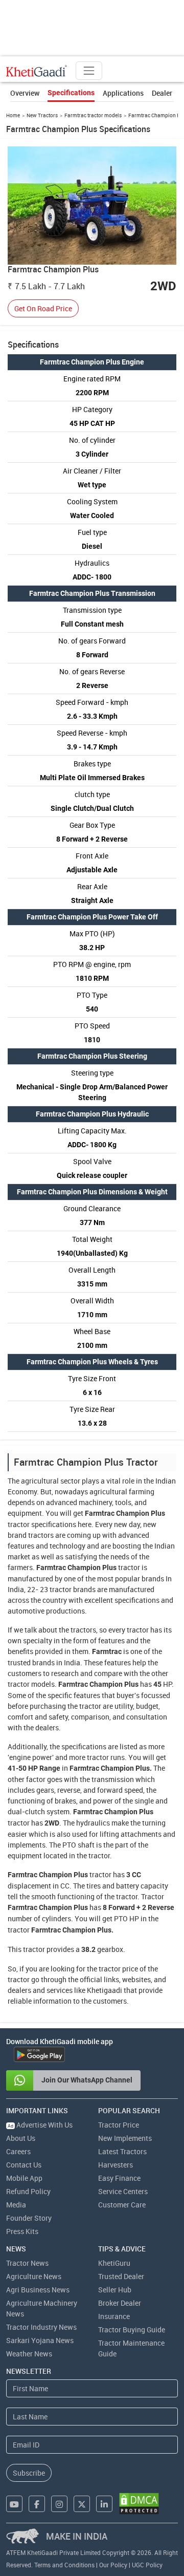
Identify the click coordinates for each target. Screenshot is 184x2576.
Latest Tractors (122, 2151)
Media (16, 2205)
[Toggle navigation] (89, 71)
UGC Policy (147, 2565)
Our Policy (113, 2565)
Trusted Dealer (121, 2276)
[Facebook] (37, 2504)
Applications (123, 93)
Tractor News (27, 2263)
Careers (18, 2151)
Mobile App (24, 2178)
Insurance (114, 2316)
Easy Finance (119, 2178)
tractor (19, 1524)
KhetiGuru (114, 2263)
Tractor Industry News (41, 2327)
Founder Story (29, 2218)
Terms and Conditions (64, 2565)
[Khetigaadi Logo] (37, 71)
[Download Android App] (39, 2054)
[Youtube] (14, 2504)
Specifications (71, 93)
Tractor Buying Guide (132, 2330)
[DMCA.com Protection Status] (139, 2504)
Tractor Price (119, 2125)
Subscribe (29, 2473)
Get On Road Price (43, 308)
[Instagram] (59, 2504)
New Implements (125, 2138)
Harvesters (116, 2165)
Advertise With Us (40, 2125)
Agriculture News (34, 2276)
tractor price (118, 1969)
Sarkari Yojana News (40, 2340)
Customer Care (122, 2205)
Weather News (29, 2354)
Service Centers (123, 2191)
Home (13, 115)
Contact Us (24, 2165)
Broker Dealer (120, 2303)
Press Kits (22, 2231)
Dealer (162, 93)
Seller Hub (115, 2290)
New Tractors (42, 115)
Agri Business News (38, 2290)
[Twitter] (82, 2504)
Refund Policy (28, 2191)
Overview (25, 93)
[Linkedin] (104, 2504)
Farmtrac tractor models (93, 115)
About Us (21, 2138)
